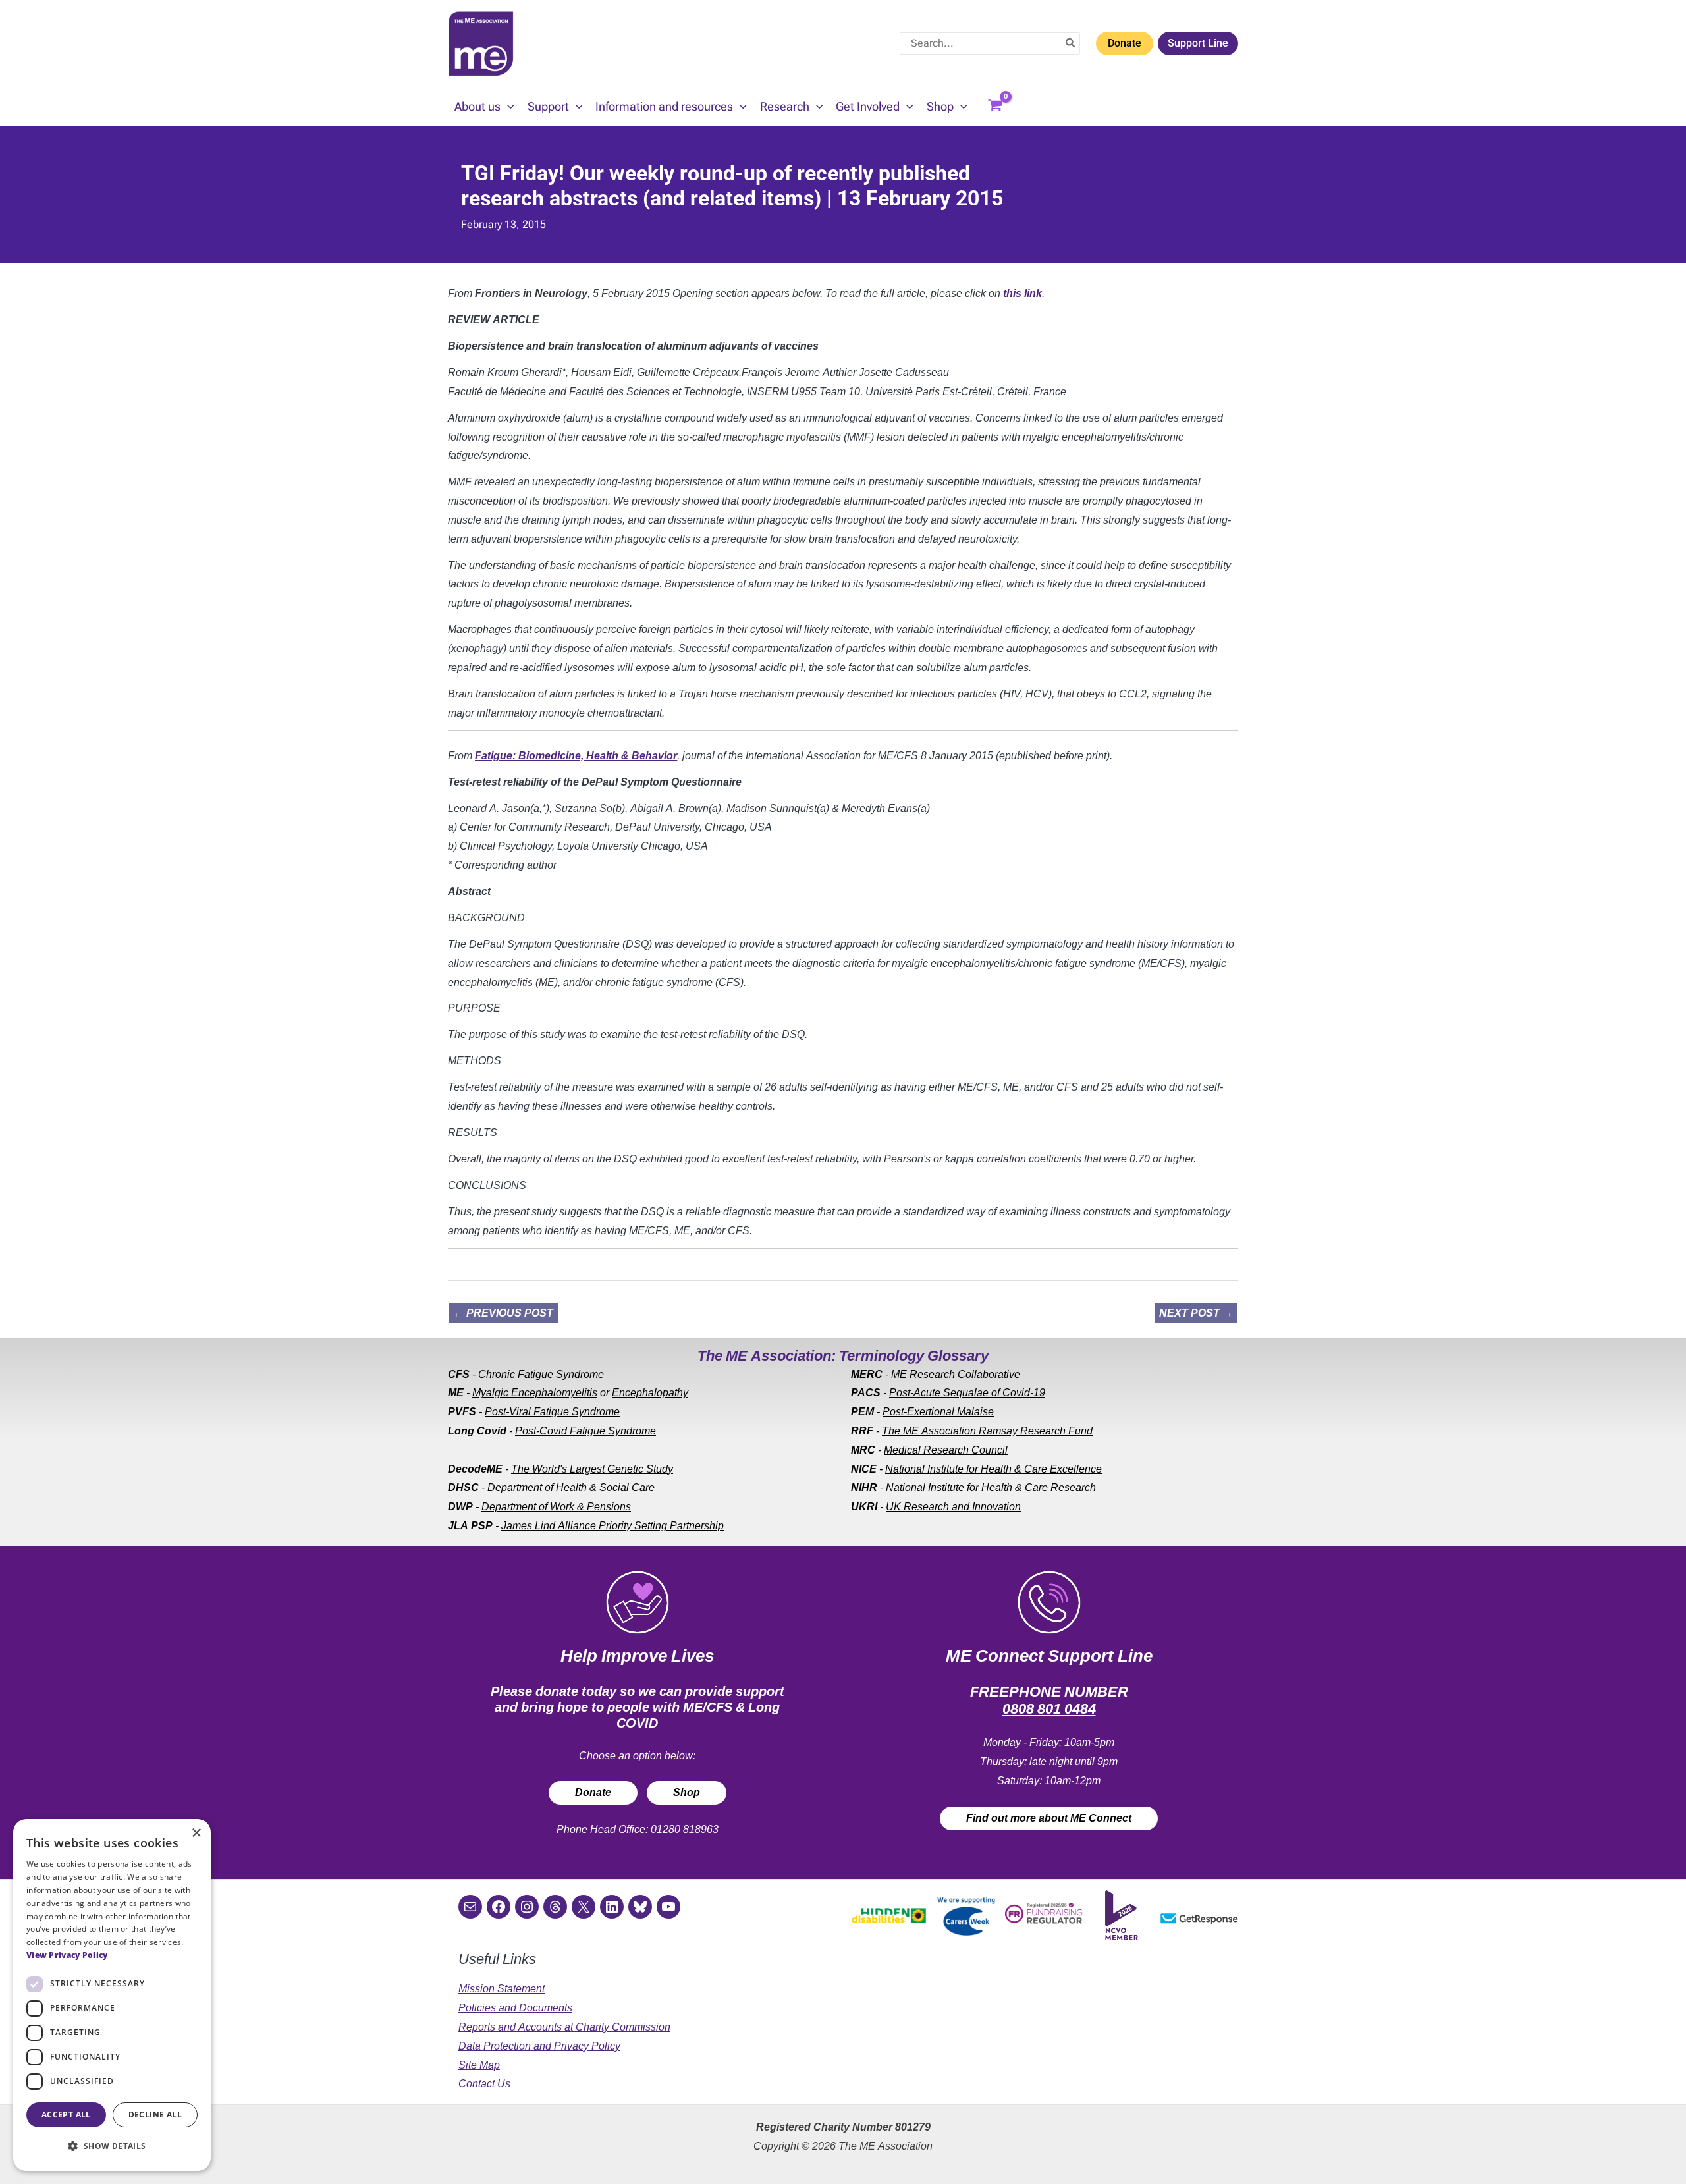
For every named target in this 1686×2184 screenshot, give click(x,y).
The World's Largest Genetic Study (592, 1469)
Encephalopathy (650, 1393)
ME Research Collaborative (956, 1374)
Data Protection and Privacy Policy (539, 2046)
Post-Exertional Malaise (938, 1412)
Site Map (479, 2065)
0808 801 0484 (1049, 1709)
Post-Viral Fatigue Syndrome (552, 1412)
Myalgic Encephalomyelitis (535, 1393)
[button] (507, 107)
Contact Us (484, 2084)
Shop (687, 1792)
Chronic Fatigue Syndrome (541, 1374)
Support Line (1198, 43)
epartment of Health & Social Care (575, 1488)
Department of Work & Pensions (556, 1507)
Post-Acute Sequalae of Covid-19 (967, 1393)
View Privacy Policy (67, 1955)
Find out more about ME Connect (1049, 1818)
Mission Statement (502, 1989)
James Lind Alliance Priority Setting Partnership (612, 1526)
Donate (1125, 43)
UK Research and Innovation (953, 1507)
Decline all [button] (155, 2115)
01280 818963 (685, 1829)
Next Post (1196, 1313)
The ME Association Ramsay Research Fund (987, 1431)
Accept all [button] (66, 2115)
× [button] (196, 1833)
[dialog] (112, 1995)
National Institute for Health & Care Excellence (993, 1469)
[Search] (1071, 43)
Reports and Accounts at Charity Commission (564, 2027)
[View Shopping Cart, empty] (995, 107)
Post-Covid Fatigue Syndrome (585, 1431)
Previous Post (503, 1313)
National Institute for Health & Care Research (991, 1488)
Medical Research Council (946, 1450)
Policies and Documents (515, 2008)
